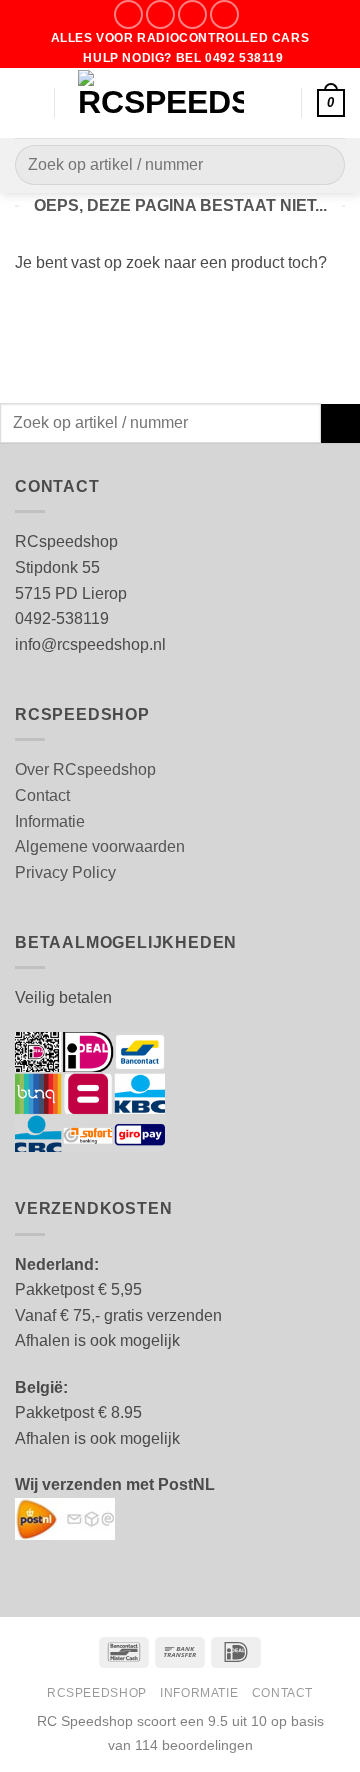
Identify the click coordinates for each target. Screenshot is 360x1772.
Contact (42, 795)
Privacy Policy (65, 872)
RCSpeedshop (97, 1693)
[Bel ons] (224, 14)
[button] (27, 102)
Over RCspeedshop (85, 769)
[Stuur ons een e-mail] (192, 14)
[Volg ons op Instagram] (160, 14)
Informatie (50, 821)
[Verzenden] (321, 165)
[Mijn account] (277, 103)
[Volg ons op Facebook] (128, 14)
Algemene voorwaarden (100, 846)
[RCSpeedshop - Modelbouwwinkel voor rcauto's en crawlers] (161, 103)
